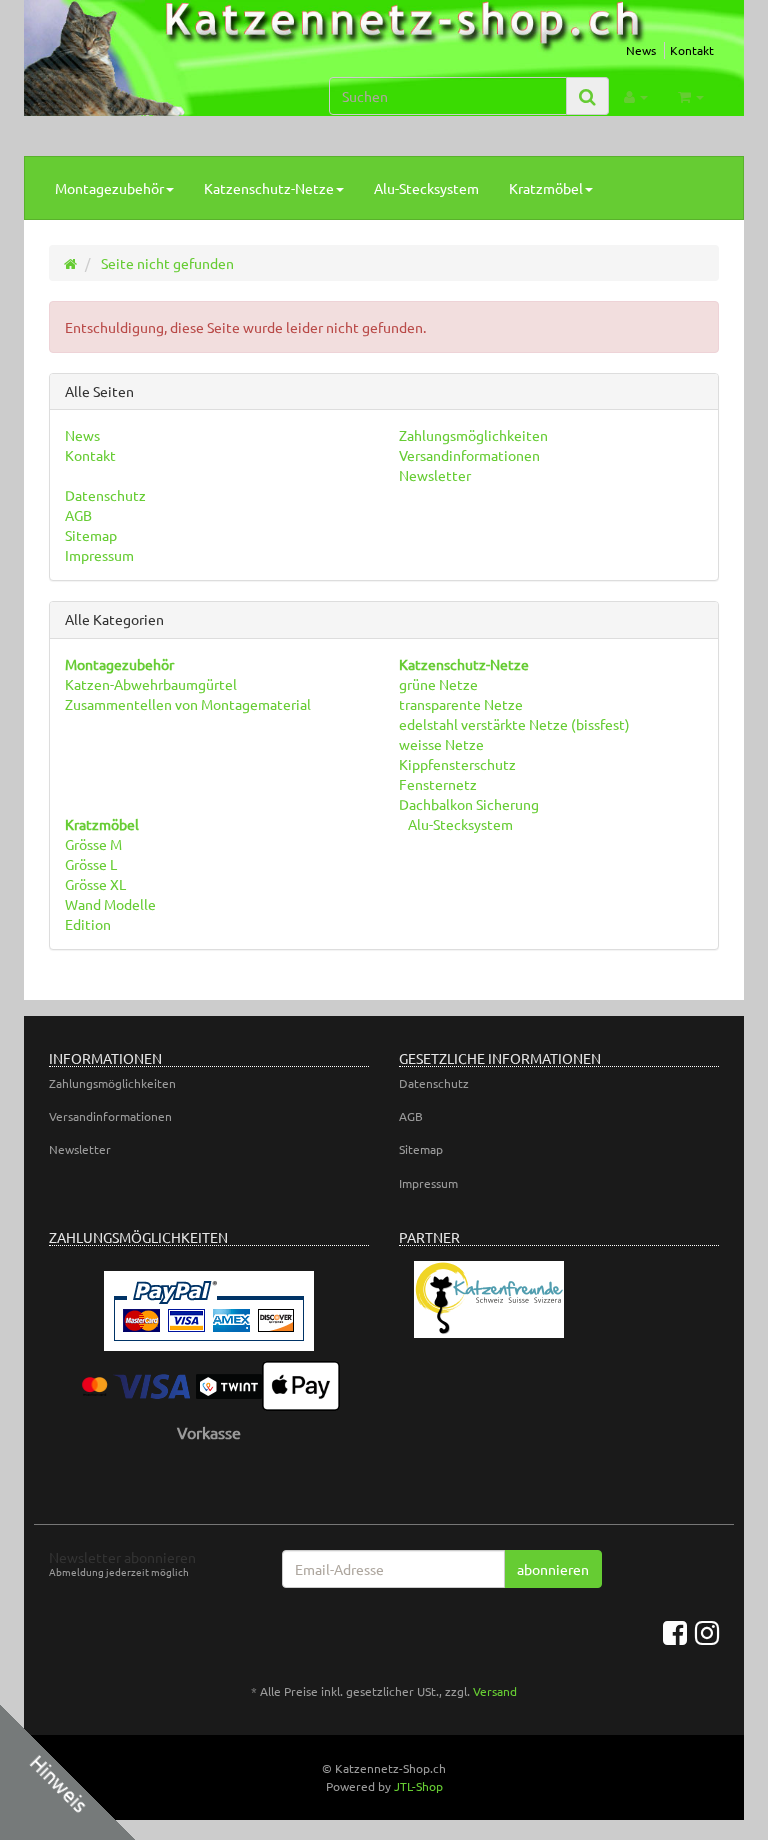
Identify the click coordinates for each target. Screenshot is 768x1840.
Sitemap (91, 535)
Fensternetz (438, 784)
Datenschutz (105, 495)
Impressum (99, 555)
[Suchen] (587, 96)
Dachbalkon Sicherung (469, 804)
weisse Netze (441, 744)
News (641, 50)
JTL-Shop (418, 1786)
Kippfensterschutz (457, 764)
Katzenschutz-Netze (269, 188)
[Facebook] (675, 1633)
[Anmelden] (636, 96)
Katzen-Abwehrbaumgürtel (151, 684)
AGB (78, 515)
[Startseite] (70, 263)
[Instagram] (707, 1633)
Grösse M (93, 844)
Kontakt (692, 50)
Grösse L (91, 864)
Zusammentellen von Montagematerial (188, 704)
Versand (495, 1691)
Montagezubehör (109, 188)
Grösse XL (95, 884)
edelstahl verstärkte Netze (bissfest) (514, 724)
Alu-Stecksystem (426, 188)
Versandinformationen (469, 455)
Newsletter (435, 475)
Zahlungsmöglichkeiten (473, 435)
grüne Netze (438, 684)
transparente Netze (461, 704)
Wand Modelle (110, 904)
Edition (88, 924)
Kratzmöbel (546, 188)
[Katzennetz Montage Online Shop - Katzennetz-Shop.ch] (150, 77)
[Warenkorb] (691, 96)
